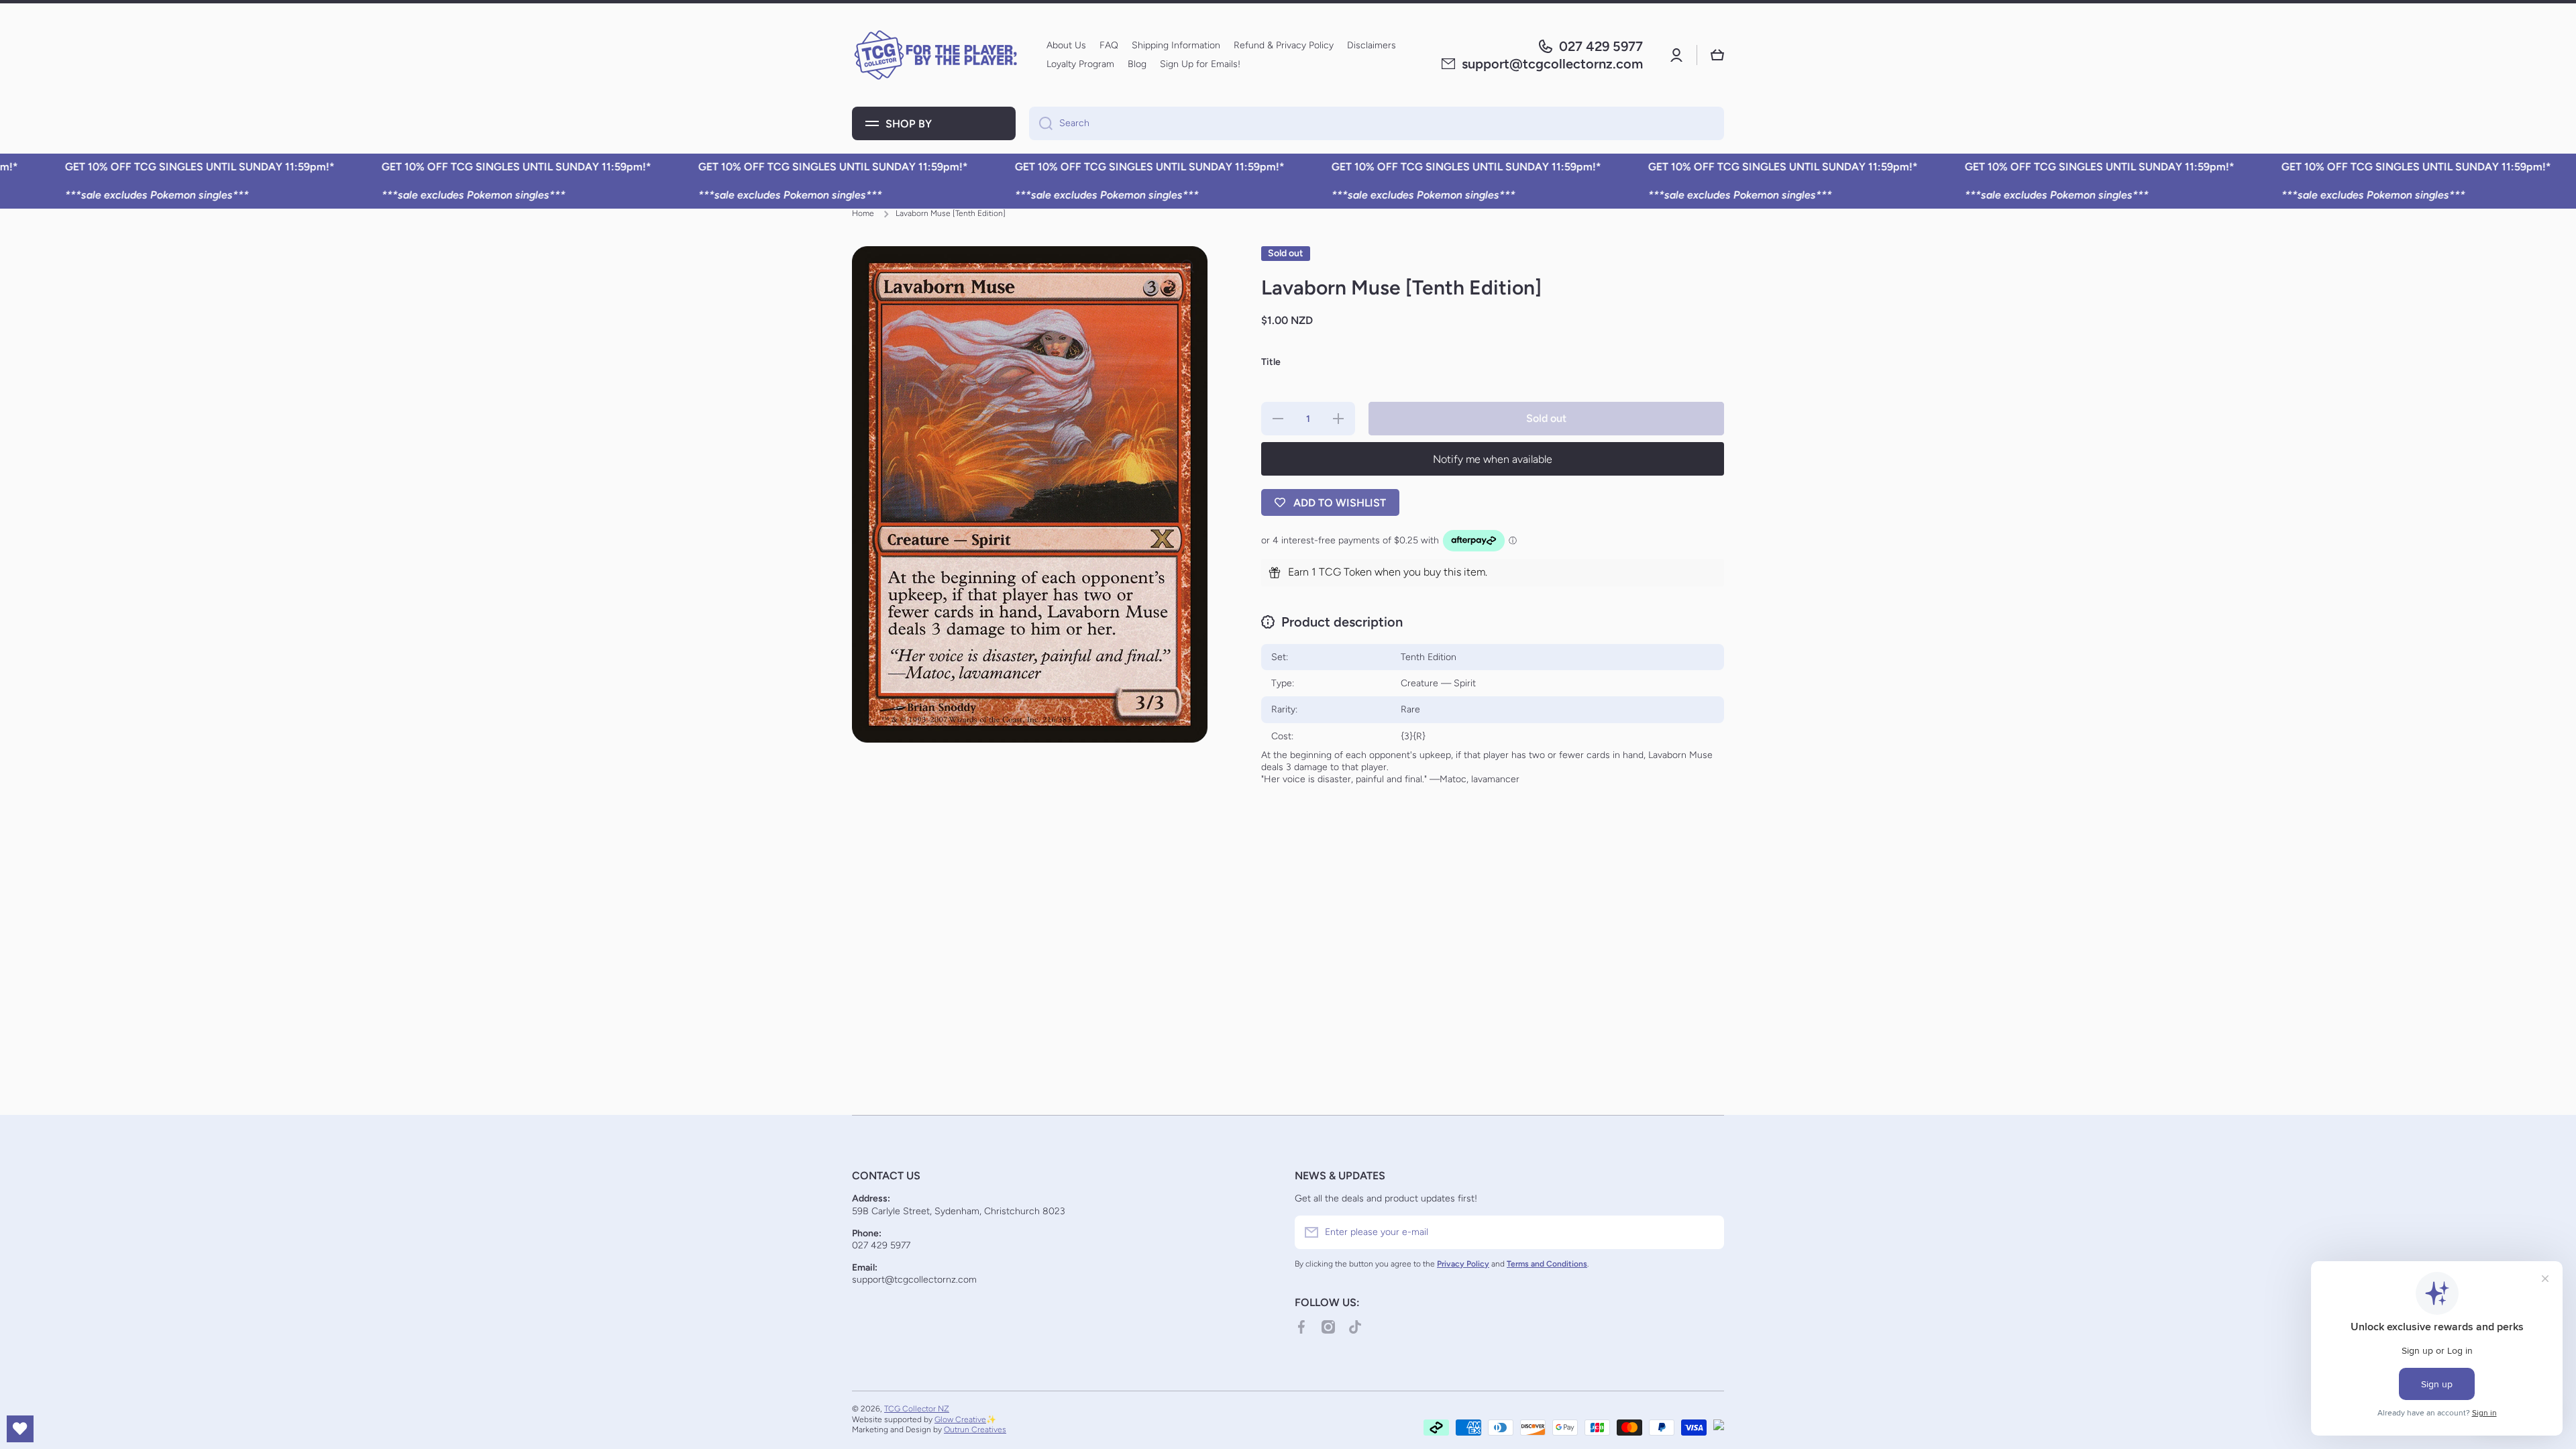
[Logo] (936, 55)
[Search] (1041, 123)
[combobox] (1377, 123)
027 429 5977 (1601, 46)
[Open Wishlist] (20, 1429)
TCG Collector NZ (917, 1409)
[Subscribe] (1707, 1232)
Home (863, 213)
